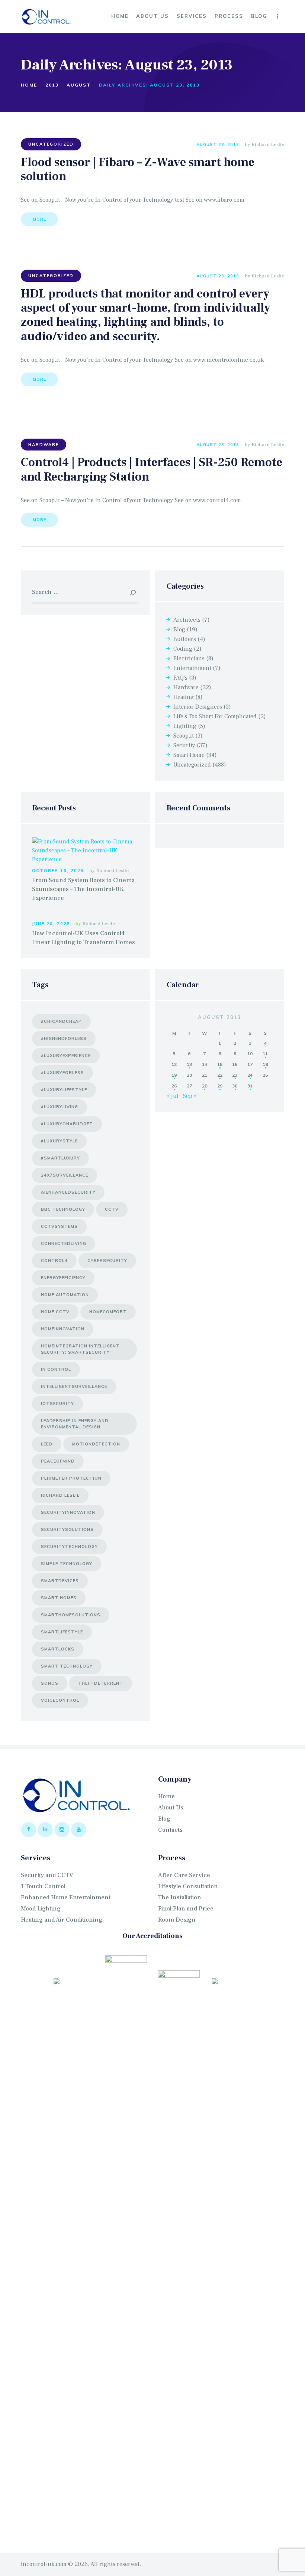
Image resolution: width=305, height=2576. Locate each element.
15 (220, 1064)
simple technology (67, 1564)
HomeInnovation (63, 1329)
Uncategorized (51, 144)
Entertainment (192, 668)
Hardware (44, 445)
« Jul (172, 1096)
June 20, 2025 (51, 924)
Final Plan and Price (186, 1909)
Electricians (189, 658)
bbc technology (63, 1209)
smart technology (67, 1666)
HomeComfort (108, 1312)
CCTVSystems (59, 1226)
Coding (183, 649)
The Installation (180, 1897)
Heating (184, 697)
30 (235, 1086)
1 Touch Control (43, 1886)
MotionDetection (96, 1444)
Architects (187, 620)
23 (235, 1075)
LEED (47, 1444)
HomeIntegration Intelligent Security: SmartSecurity (80, 1349)
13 (189, 1064)
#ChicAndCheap (61, 1021)
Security (184, 745)
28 (205, 1086)
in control (56, 1369)
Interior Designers (198, 707)
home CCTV (55, 1312)
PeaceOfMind (58, 1461)
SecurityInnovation (68, 1512)
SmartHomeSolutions (71, 1615)
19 (174, 1075)
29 (220, 1086)
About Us (171, 1808)
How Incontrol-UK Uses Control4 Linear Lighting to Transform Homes (84, 938)
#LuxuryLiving (60, 1107)
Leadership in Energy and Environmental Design (75, 1424)
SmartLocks (58, 1649)
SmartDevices (60, 1581)
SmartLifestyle (62, 1632)
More (39, 219)
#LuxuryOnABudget (67, 1124)
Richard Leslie (268, 144)
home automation (65, 1295)
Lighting (185, 726)
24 (250, 1075)
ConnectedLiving (64, 1243)
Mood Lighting (41, 1909)
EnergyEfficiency (63, 1278)
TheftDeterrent (101, 1683)
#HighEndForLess (64, 1038)
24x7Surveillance (65, 1175)
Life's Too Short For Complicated (215, 716)
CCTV (112, 1209)
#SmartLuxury (60, 1158)
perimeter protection (71, 1478)
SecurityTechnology (69, 1546)
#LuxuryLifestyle (64, 1090)
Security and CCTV (47, 1875)
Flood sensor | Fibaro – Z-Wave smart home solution (138, 170)
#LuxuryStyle (59, 1141)
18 (265, 1064)
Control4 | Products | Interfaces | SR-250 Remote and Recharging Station (152, 470)
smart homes (59, 1598)
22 (220, 1075)
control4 (54, 1261)
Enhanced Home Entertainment (66, 1897)
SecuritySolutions (67, 1529)
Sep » (190, 1096)
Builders (185, 639)
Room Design (177, 1920)
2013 (52, 85)
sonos (50, 1683)
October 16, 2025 (58, 871)
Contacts (170, 1830)
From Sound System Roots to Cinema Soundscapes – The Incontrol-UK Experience (83, 889)
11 (265, 1053)
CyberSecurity (107, 1261)
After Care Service (184, 1875)
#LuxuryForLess (62, 1073)
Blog (179, 630)
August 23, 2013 (218, 144)
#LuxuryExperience (66, 1056)
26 (174, 1086)
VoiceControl (60, 1700)
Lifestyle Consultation (188, 1886)
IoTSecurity (57, 1404)
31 (250, 1086)
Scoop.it (184, 736)
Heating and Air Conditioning (62, 1920)
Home (29, 85)
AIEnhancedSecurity (68, 1192)
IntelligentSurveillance (74, 1386)
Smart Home (189, 755)
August (79, 85)
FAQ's (180, 678)
